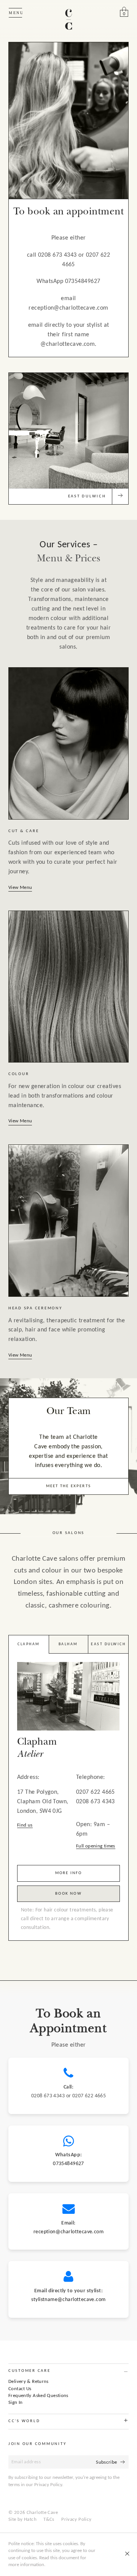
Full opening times (96, 1846)
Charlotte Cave (42, 2513)
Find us (25, 1825)
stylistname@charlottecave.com (68, 2300)
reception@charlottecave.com (68, 2232)
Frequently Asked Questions (38, 2396)
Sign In (16, 2403)
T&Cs (49, 2519)
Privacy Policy (76, 2519)
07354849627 (68, 2164)
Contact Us (20, 2389)
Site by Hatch (22, 2519)
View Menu (20, 888)
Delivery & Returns (29, 2382)
